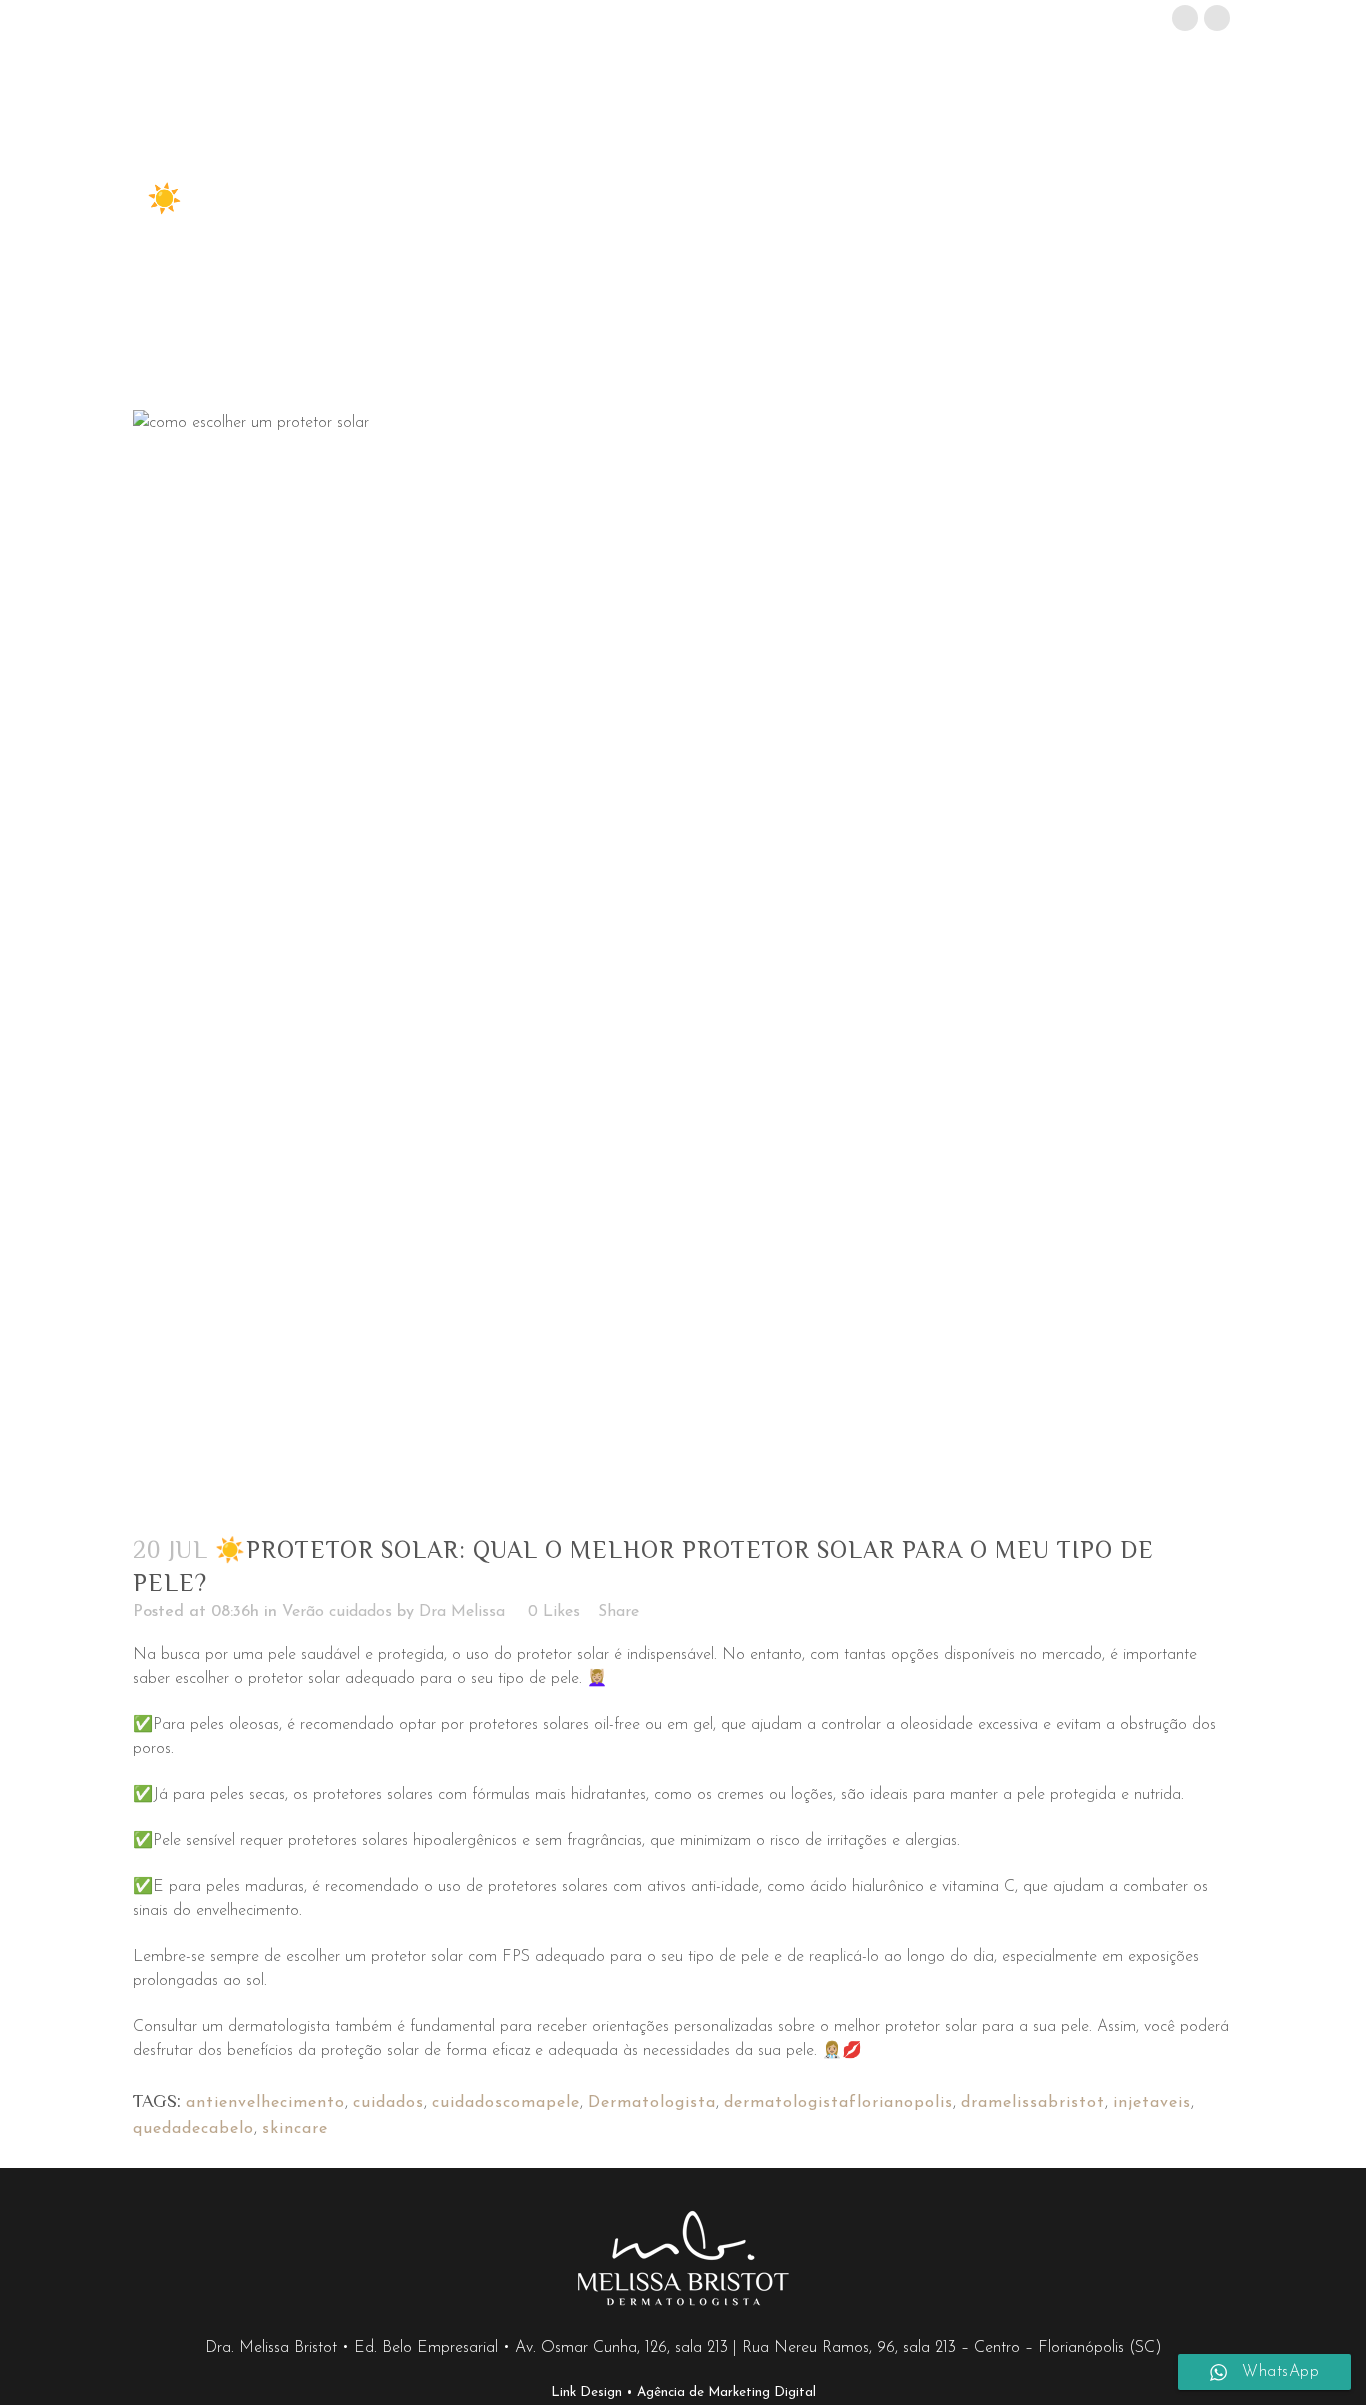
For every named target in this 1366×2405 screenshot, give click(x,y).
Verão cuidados (337, 1612)
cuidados (388, 2103)
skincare (295, 2129)
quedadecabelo (193, 2129)
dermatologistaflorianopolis (838, 2103)
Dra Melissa (462, 1612)
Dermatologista (652, 2103)
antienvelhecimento (265, 2103)
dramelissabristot (1033, 2103)
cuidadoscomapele (506, 2103)
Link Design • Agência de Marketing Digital (683, 2392)
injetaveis (1152, 2103)
